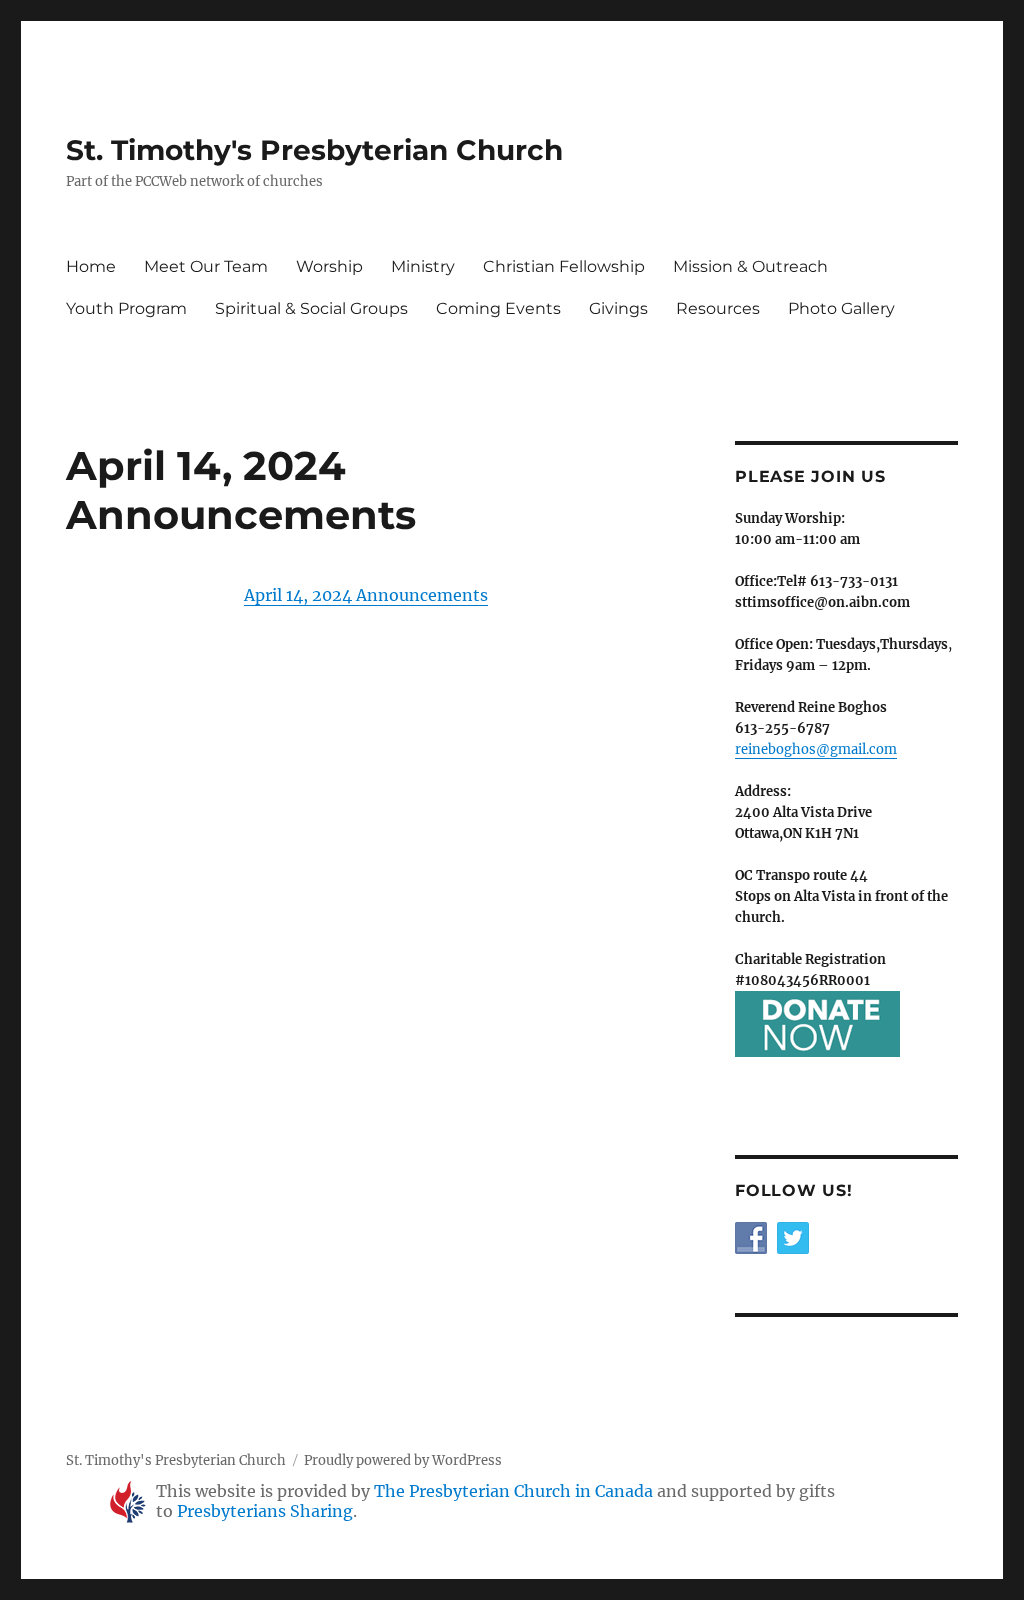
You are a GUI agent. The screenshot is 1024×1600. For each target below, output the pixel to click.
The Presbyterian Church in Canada (513, 1491)
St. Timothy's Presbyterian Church (314, 150)
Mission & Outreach (750, 266)
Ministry (423, 266)
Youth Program (126, 308)
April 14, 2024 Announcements (366, 595)
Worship (329, 266)
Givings (618, 308)
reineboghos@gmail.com (816, 749)
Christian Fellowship (564, 266)
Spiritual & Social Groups (311, 308)
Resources (718, 308)
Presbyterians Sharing (265, 1511)
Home (91, 266)
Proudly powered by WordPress (403, 1460)
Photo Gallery (841, 308)
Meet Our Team (206, 266)
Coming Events (498, 308)
